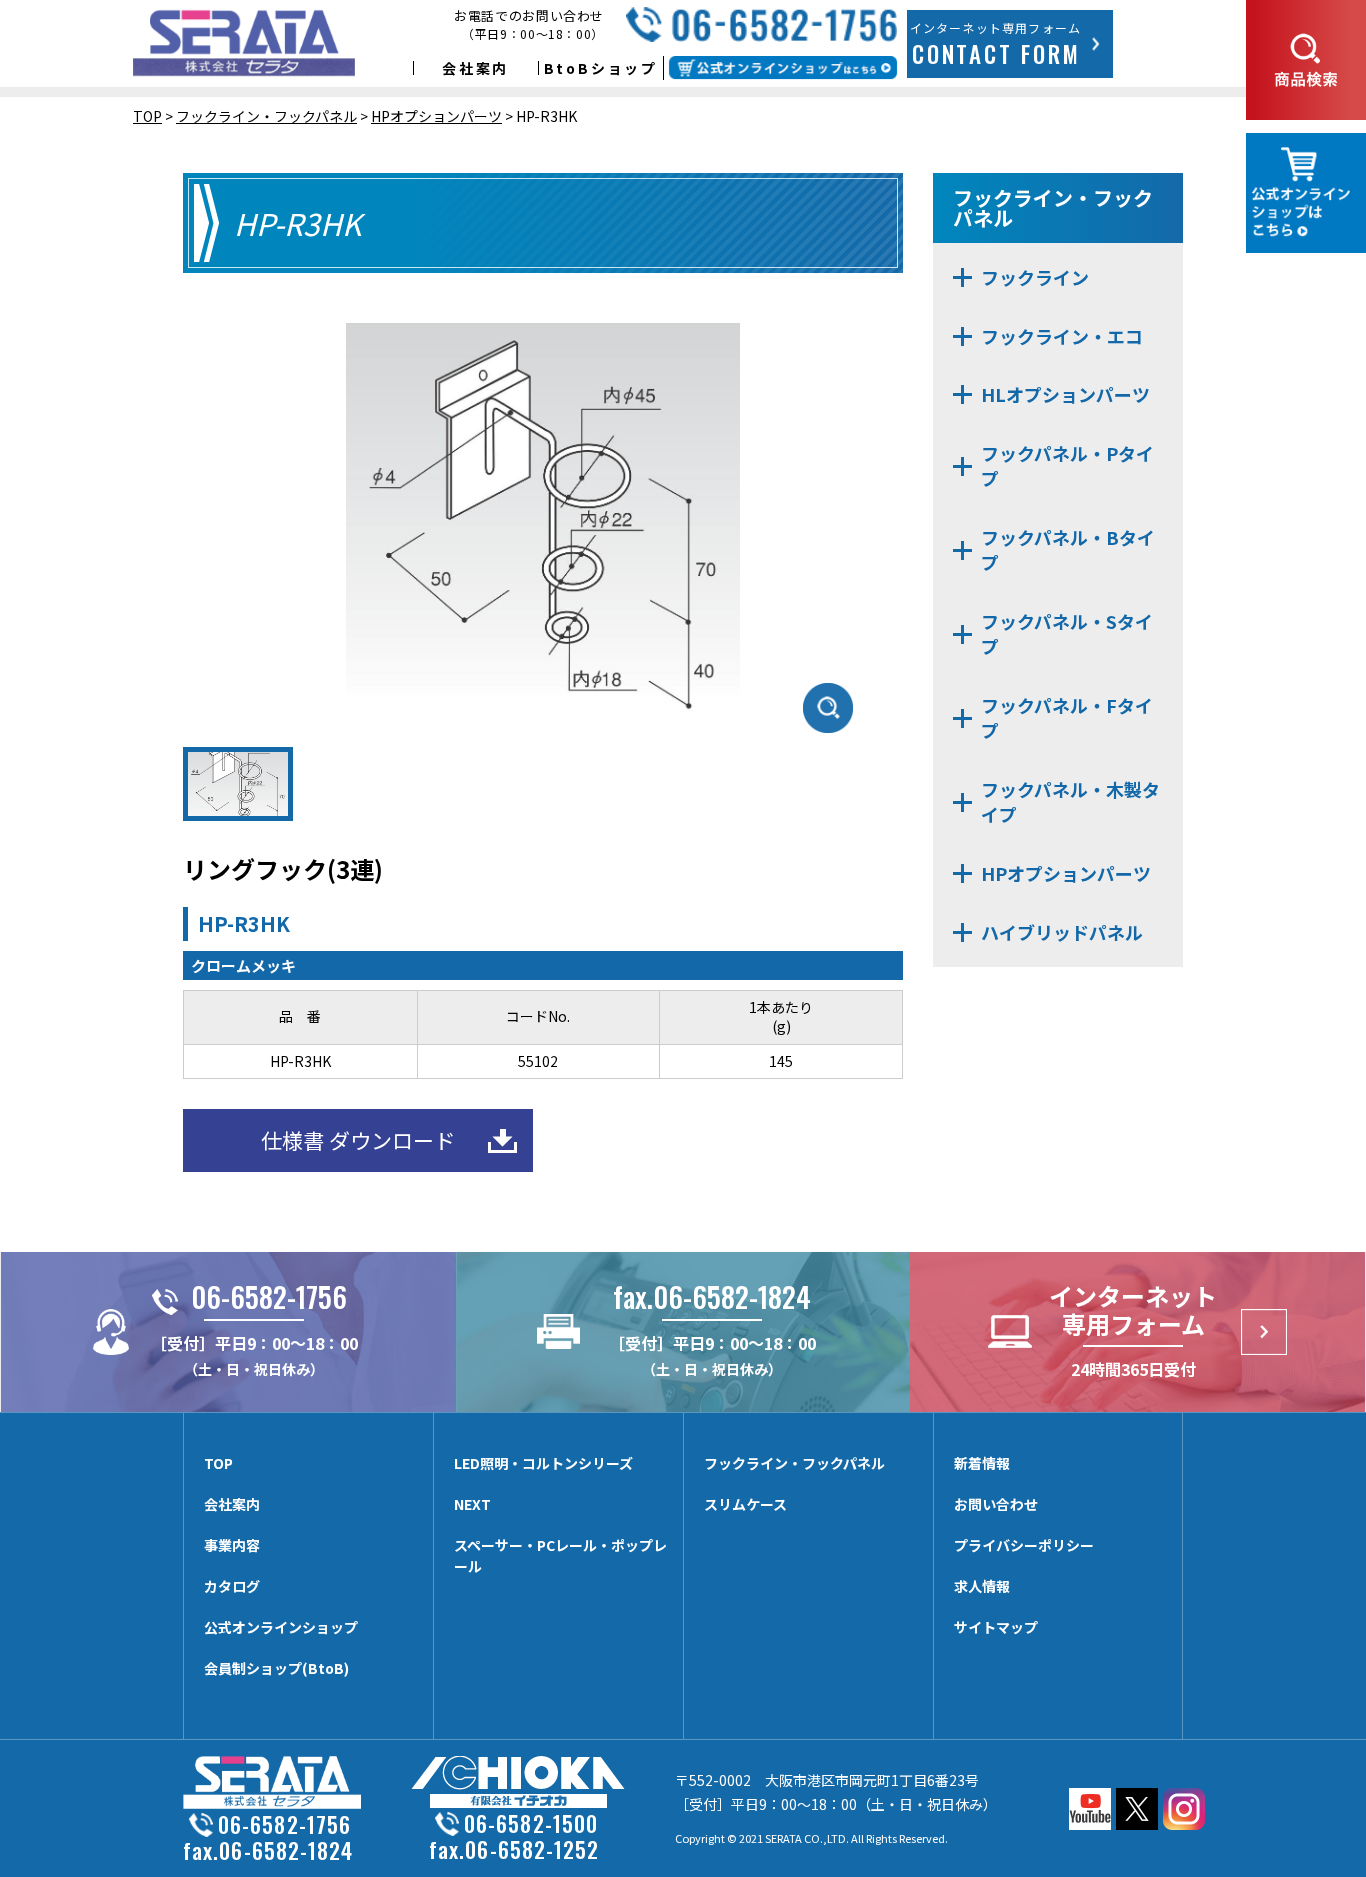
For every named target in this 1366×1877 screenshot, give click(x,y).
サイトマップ (996, 1627)
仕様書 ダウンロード (358, 1140)
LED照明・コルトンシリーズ (543, 1463)
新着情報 (982, 1463)
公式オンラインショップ (281, 1627)
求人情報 (982, 1586)
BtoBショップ (601, 68)
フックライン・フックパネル (794, 1463)
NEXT (472, 1504)
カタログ (232, 1586)
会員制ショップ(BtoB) (276, 1668)
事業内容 (232, 1545)
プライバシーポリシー (1024, 1545)
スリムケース (745, 1504)
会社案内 (475, 68)
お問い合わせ (996, 1504)
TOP (218, 1463)
